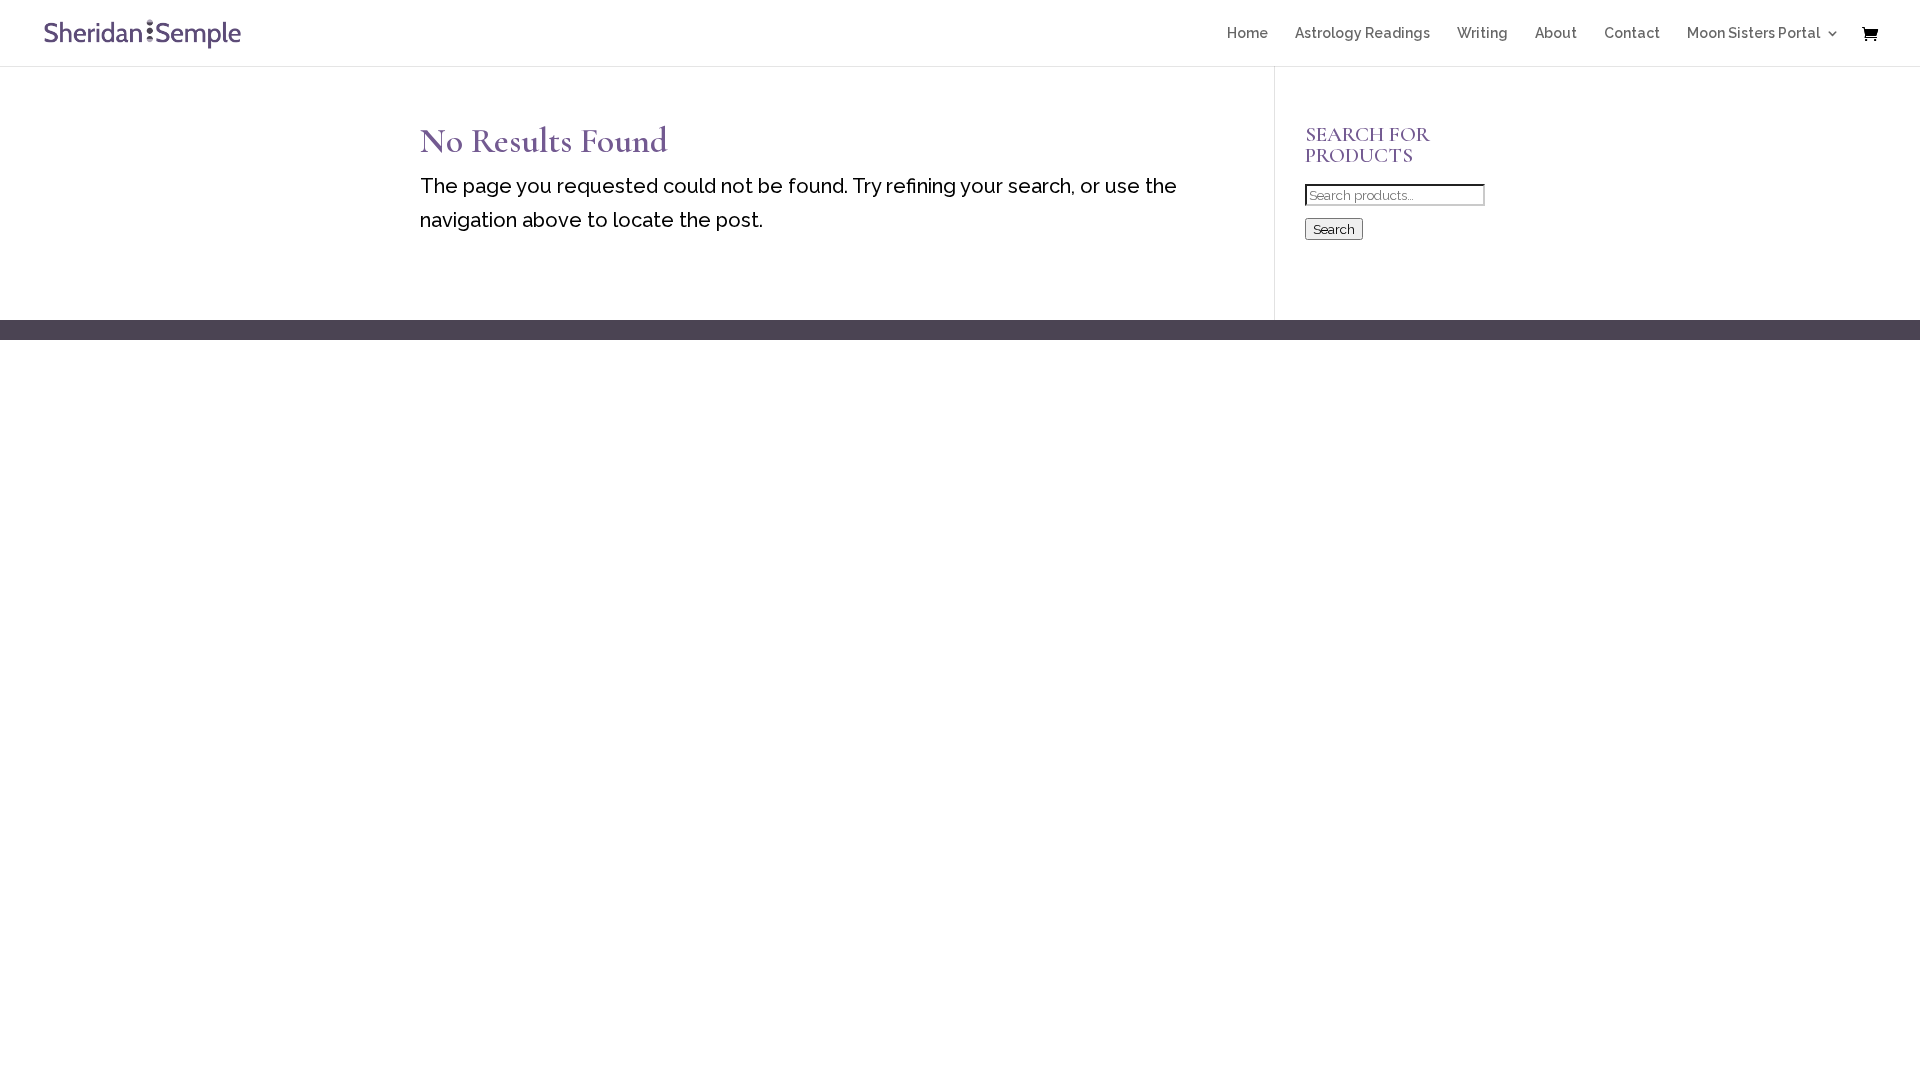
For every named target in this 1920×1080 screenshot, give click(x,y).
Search (1334, 229)
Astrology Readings (1362, 33)
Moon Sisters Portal (1753, 33)
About (1556, 33)
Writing (1482, 33)
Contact (1632, 33)
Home (1247, 33)
